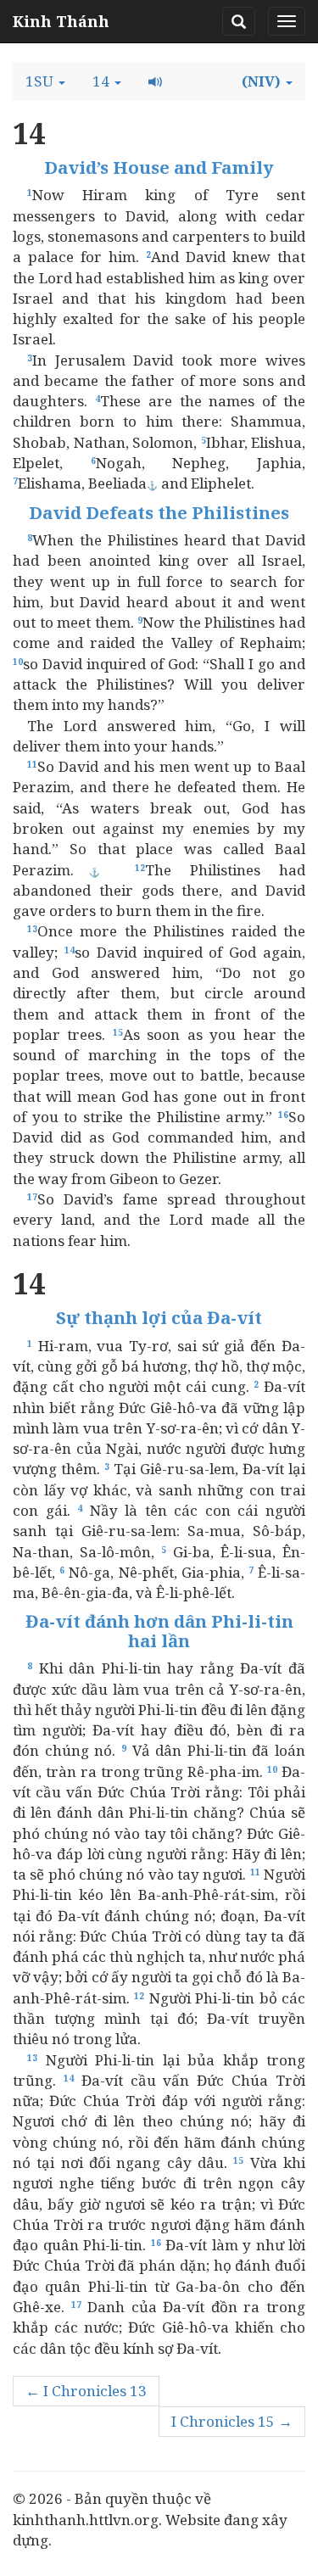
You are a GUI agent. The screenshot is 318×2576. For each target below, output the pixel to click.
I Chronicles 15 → (232, 2421)
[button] (45, 81)
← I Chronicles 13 (86, 2391)
